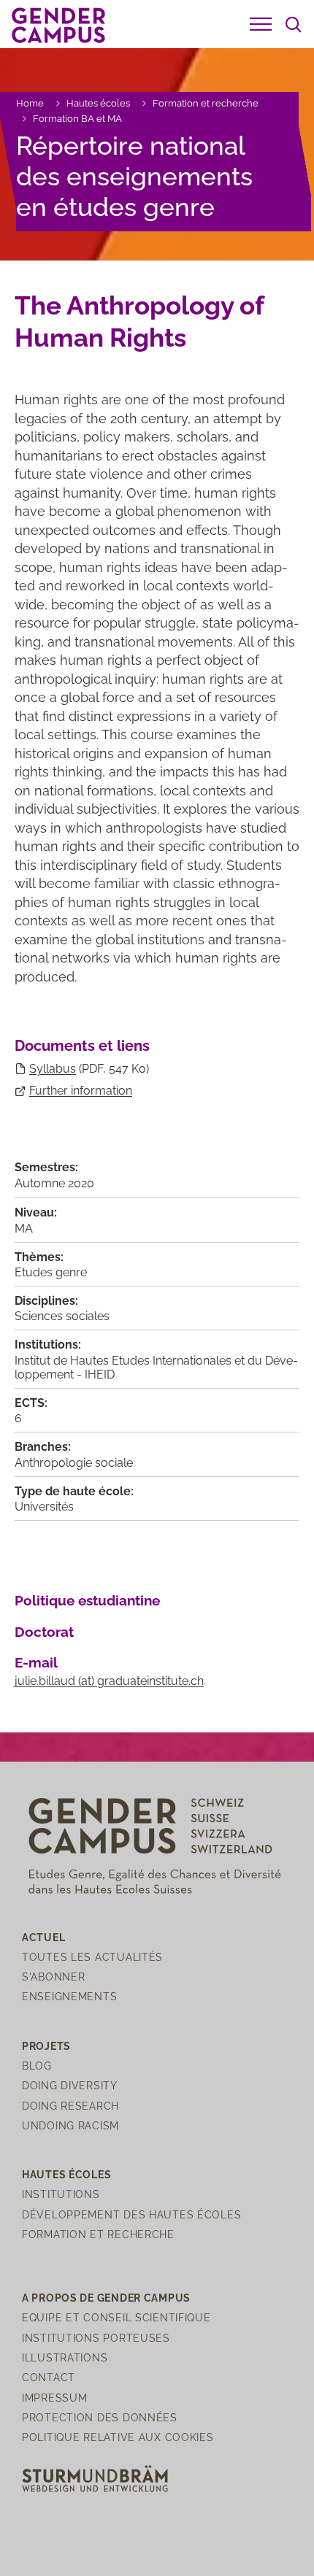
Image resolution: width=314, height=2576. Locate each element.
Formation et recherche (206, 103)
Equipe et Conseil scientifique (116, 2317)
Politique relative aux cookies (118, 2437)
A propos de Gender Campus (106, 2298)
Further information (81, 1091)
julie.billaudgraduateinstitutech (109, 1681)
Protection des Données (100, 2417)
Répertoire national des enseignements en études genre (134, 176)
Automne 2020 (54, 1183)
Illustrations (65, 2357)
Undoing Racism (70, 2125)
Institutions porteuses (96, 2338)
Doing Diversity (70, 2085)
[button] (261, 24)
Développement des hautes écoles (131, 2214)
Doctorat (44, 1632)
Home (30, 103)
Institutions (61, 2194)
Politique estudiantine (87, 1600)
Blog (37, 2066)
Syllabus (53, 1069)
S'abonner (53, 1977)
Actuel (43, 1937)
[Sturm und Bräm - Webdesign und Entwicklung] (95, 2478)
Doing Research (70, 2106)
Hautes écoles (98, 103)
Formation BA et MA (77, 119)
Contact (49, 2377)
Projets (46, 2046)
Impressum (54, 2398)
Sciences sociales (62, 1316)
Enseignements (69, 1996)
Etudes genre (51, 1272)
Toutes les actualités (92, 1957)
